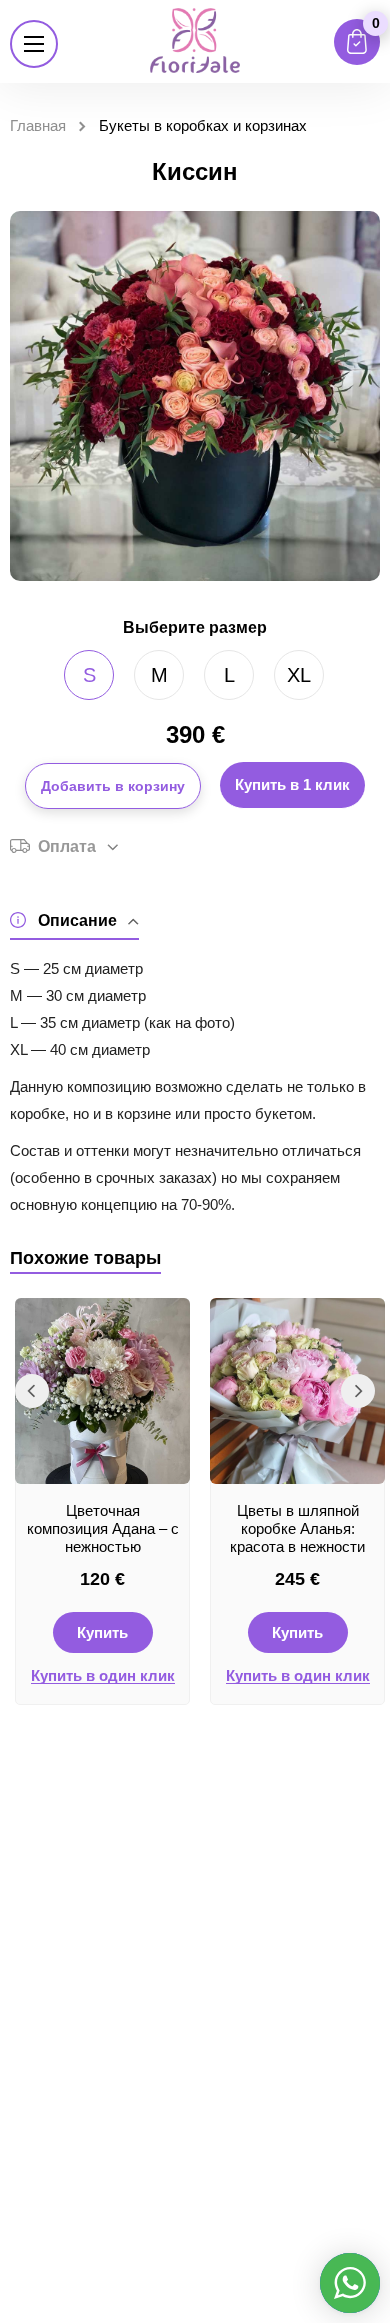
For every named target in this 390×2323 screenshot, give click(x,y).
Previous (32, 1391)
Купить (102, 1632)
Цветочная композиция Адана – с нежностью (103, 1528)
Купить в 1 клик (292, 784)
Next (358, 1391)
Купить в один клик (103, 1676)
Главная (38, 125)
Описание (77, 920)
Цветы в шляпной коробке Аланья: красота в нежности (297, 1528)
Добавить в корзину (113, 786)
